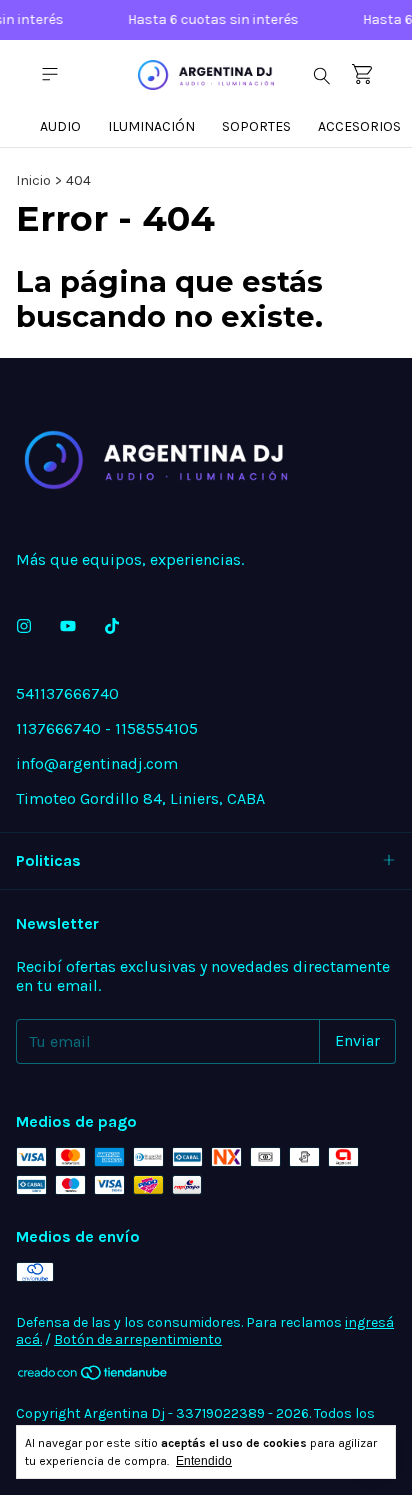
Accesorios (359, 126)
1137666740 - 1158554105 (107, 728)
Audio (60, 126)
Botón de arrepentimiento (138, 1339)
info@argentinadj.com (97, 763)
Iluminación (151, 126)
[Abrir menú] (50, 74)
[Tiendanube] (93, 1376)
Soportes (256, 126)
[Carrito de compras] (362, 74)
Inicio (33, 180)
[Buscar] (322, 75)
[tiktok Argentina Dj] (112, 626)
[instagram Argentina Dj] (24, 626)
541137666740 (67, 693)
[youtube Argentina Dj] (68, 626)
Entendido (204, 1461)
